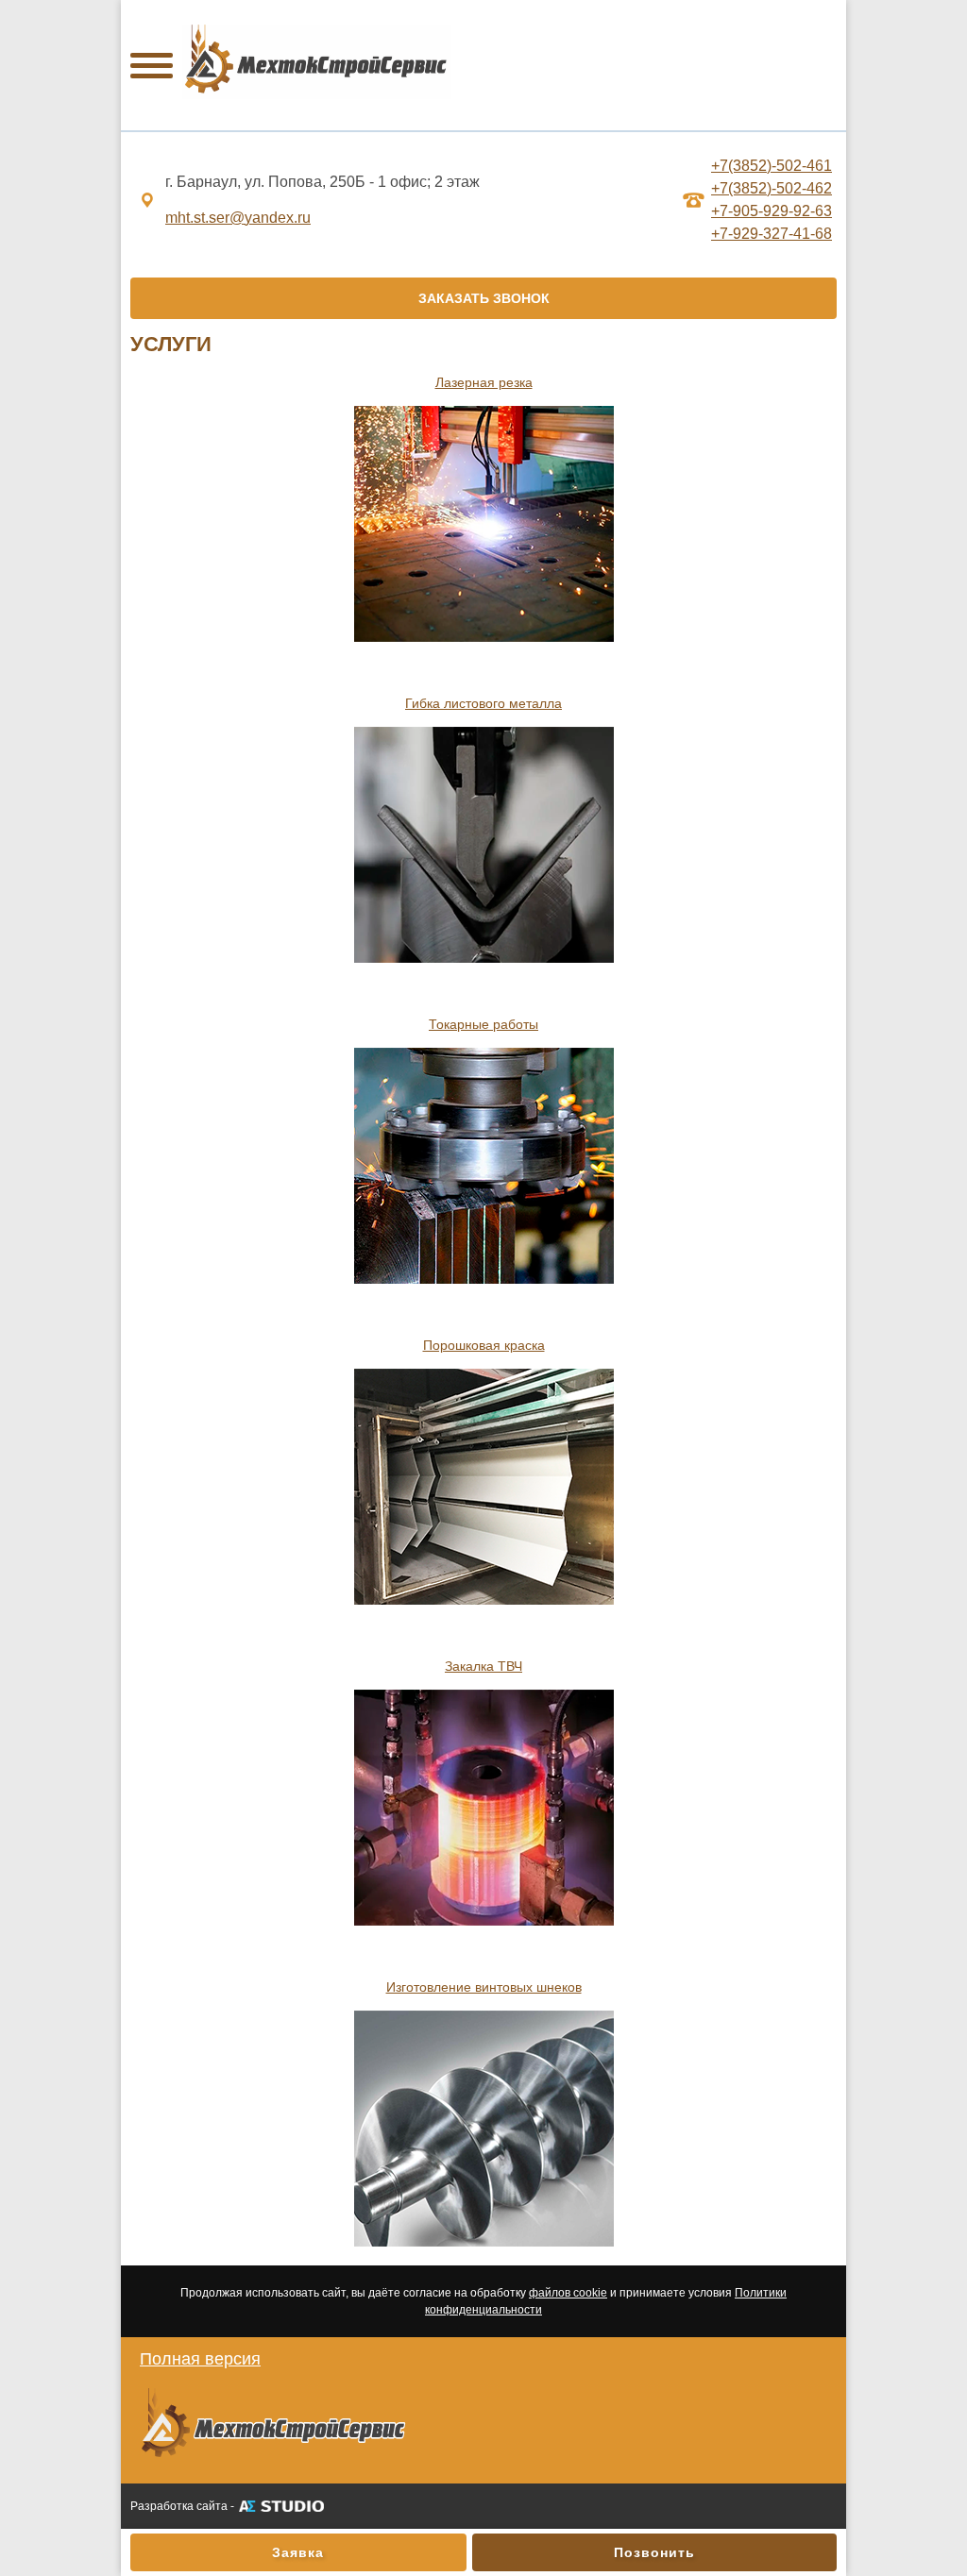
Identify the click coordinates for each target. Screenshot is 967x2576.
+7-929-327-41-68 (772, 234)
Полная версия (200, 2359)
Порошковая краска (484, 1345)
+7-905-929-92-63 (772, 211)
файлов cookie (568, 2293)
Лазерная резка (484, 382)
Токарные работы (483, 1024)
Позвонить (654, 2552)
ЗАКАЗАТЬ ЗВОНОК (484, 298)
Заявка (298, 2552)
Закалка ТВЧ (483, 1666)
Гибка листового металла (483, 703)
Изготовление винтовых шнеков (484, 1987)
